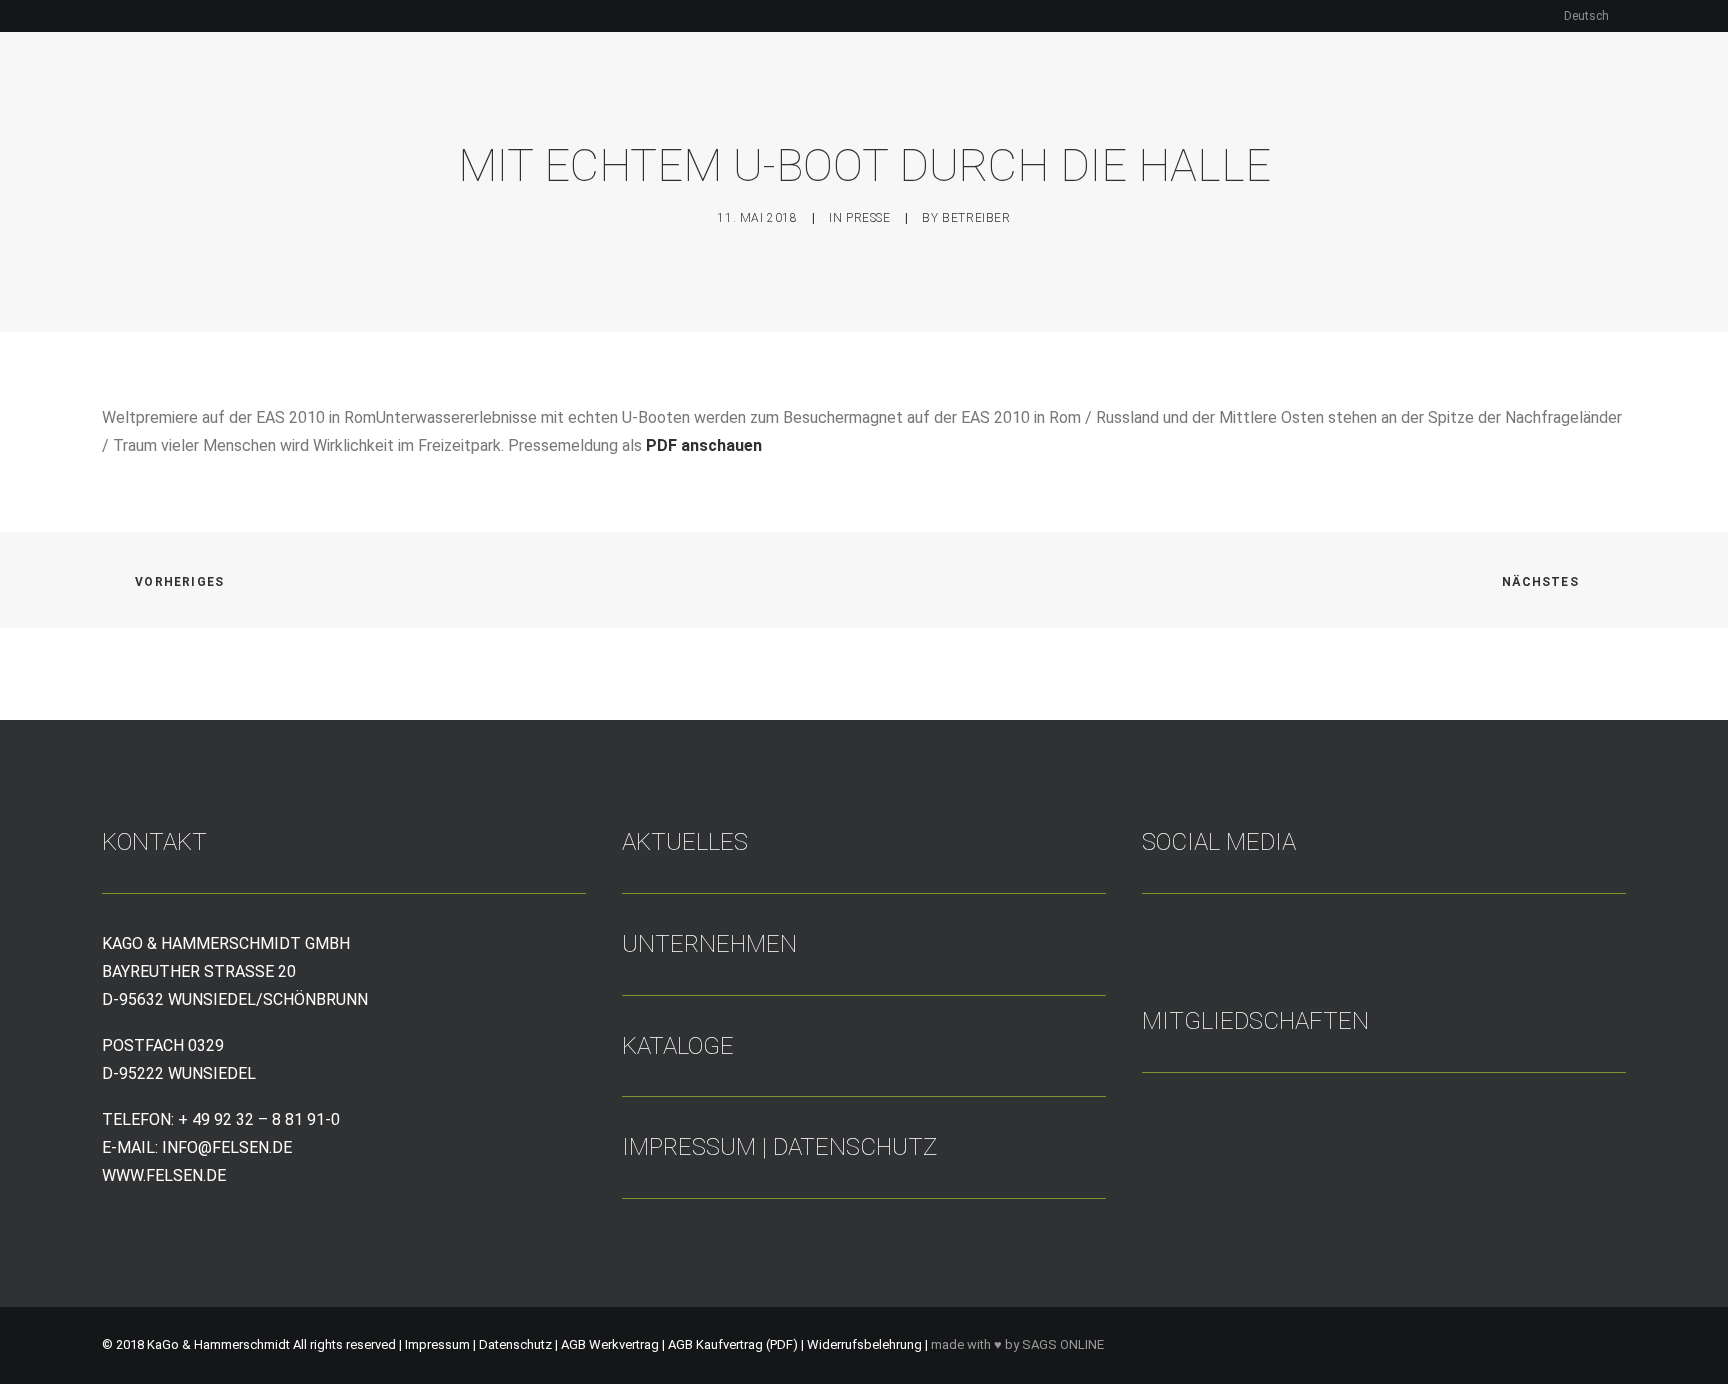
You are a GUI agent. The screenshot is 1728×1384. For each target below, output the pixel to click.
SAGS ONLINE (1063, 1344)
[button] (1608, 104)
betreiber (976, 218)
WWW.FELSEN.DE (164, 1175)
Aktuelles (685, 842)
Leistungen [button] (935, 103)
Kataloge (1234, 103)
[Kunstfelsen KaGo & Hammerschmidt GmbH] (221, 104)
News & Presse (1372, 103)
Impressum (689, 1147)
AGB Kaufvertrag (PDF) (734, 1344)
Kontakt (1526, 103)
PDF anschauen (704, 445)
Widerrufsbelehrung (864, 1344)
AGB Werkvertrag (611, 1344)
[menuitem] (1595, 16)
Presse (868, 218)
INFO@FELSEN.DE (227, 1147)
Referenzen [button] (1089, 103)
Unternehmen (709, 944)
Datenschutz (855, 1147)
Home (697, 103)
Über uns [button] (793, 103)
